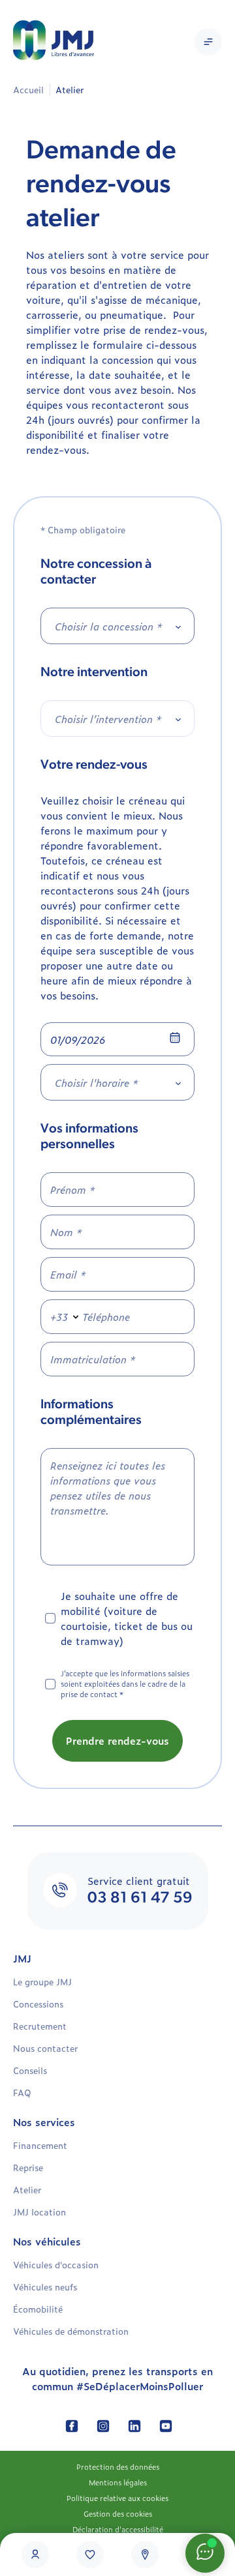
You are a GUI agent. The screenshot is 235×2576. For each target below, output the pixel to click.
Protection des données (118, 2466)
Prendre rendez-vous (117, 1740)
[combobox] (117, 626)
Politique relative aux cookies (117, 2498)
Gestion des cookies (118, 2513)
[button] (208, 42)
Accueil (28, 90)
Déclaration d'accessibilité (118, 2529)
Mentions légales (118, 2482)
